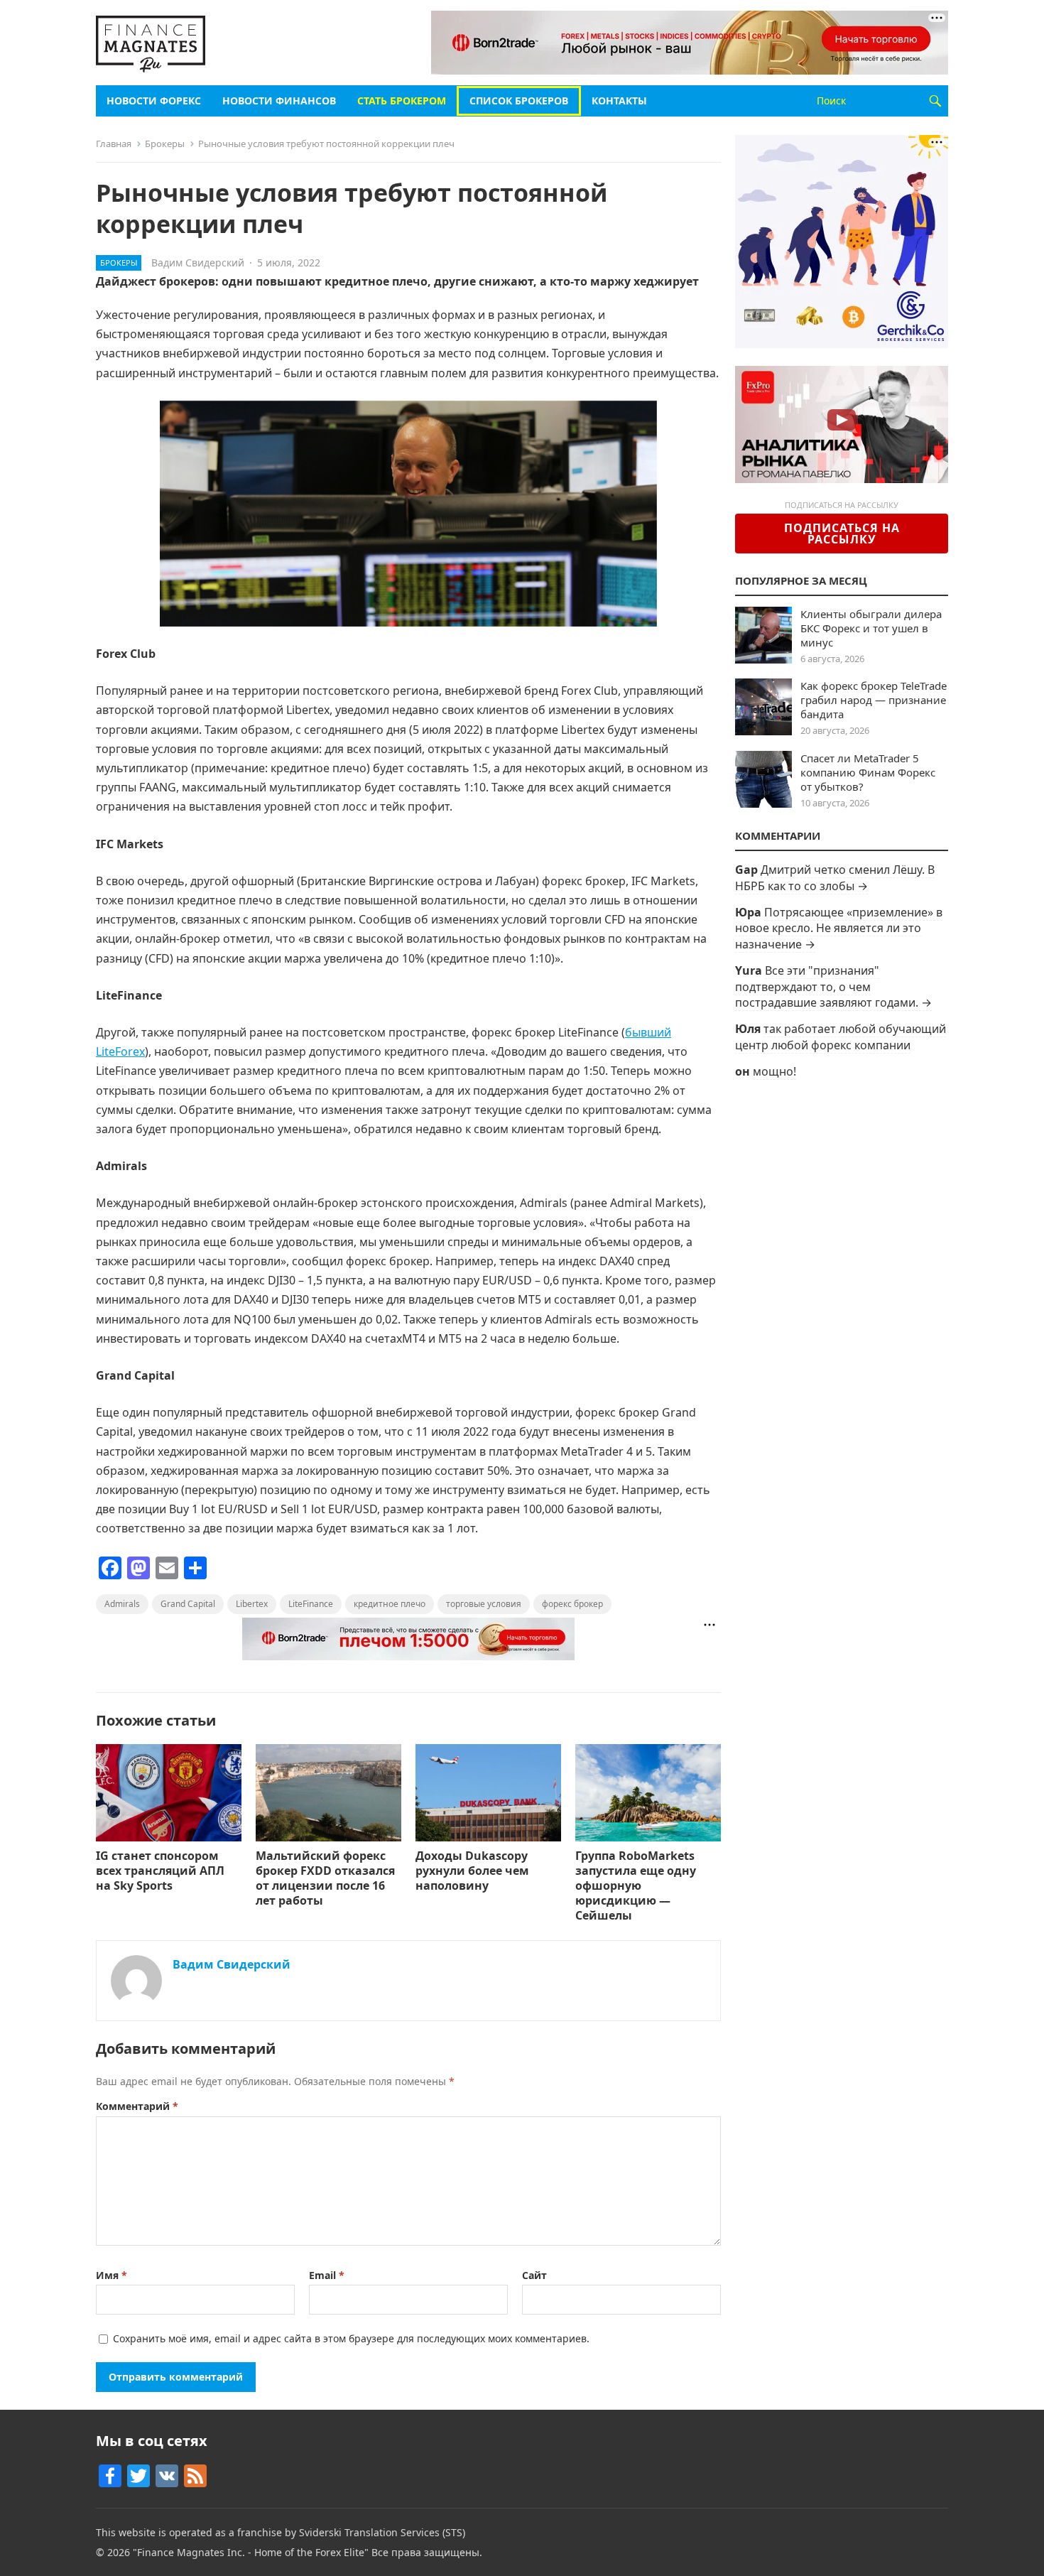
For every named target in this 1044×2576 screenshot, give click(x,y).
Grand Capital (188, 1604)
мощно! (774, 1071)
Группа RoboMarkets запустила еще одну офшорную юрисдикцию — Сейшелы (636, 1885)
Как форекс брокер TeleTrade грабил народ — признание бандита (874, 700)
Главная (114, 144)
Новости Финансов (279, 101)
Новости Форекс (154, 101)
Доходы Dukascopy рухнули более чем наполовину (472, 1871)
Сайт (534, 2275)
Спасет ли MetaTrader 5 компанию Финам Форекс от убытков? (868, 772)
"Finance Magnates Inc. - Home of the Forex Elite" (251, 2552)
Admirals (122, 1604)
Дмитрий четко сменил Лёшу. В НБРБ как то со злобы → (835, 877)
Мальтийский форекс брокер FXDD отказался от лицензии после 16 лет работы (325, 1878)
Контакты (619, 101)
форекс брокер (572, 1604)
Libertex (252, 1604)
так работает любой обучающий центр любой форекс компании (841, 1037)
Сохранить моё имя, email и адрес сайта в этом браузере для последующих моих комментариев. (351, 2338)
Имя (112, 2275)
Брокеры (165, 144)
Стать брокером (402, 101)
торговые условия (484, 1604)
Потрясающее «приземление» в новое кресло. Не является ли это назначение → (839, 928)
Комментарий (137, 2106)
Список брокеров (519, 101)
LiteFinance (311, 1604)
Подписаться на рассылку (842, 534)
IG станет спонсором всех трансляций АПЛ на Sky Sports (160, 1871)
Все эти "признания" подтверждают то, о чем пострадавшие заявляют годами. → (833, 986)
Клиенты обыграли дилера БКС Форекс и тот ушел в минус (871, 628)
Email (327, 2275)
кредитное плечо (390, 1604)
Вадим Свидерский (198, 263)
